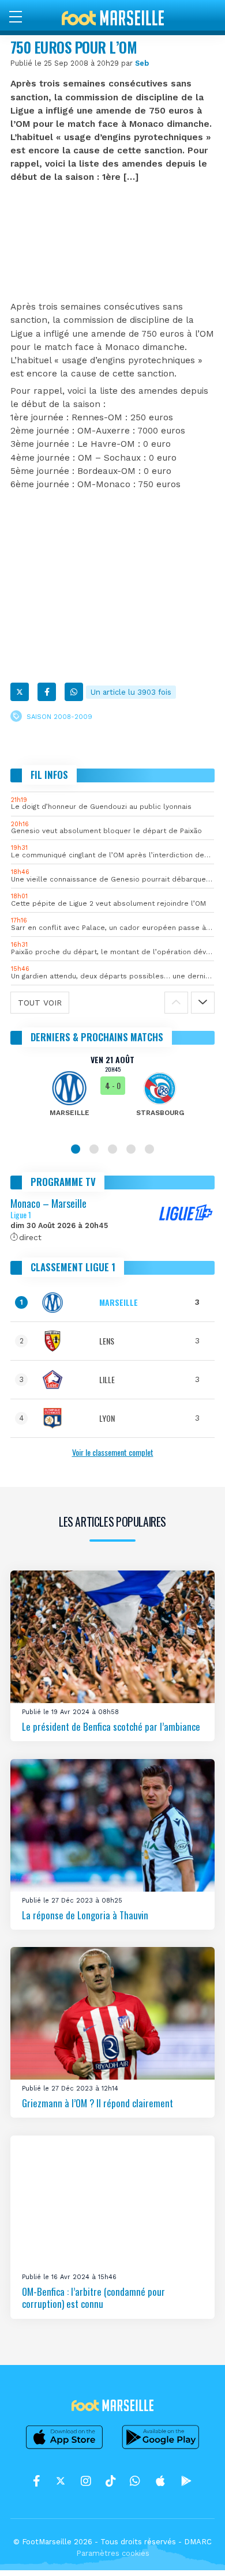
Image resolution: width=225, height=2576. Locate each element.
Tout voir (40, 1003)
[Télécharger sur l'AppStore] (65, 2449)
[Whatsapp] (74, 692)
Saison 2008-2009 (59, 717)
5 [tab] (149, 1149)
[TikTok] (110, 2481)
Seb (142, 63)
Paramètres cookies (113, 2553)
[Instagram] (86, 2481)
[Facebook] (47, 692)
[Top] (194, 2551)
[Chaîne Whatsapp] (135, 2481)
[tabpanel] (112, 1094)
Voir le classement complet (113, 1452)
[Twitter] (20, 692)
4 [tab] (131, 1149)
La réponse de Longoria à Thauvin (85, 1914)
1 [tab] (76, 1149)
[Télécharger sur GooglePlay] (161, 2449)
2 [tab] (94, 1149)
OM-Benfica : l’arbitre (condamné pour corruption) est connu (93, 2297)
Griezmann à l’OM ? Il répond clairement (97, 2103)
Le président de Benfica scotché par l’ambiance (111, 1726)
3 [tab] (112, 1149)
